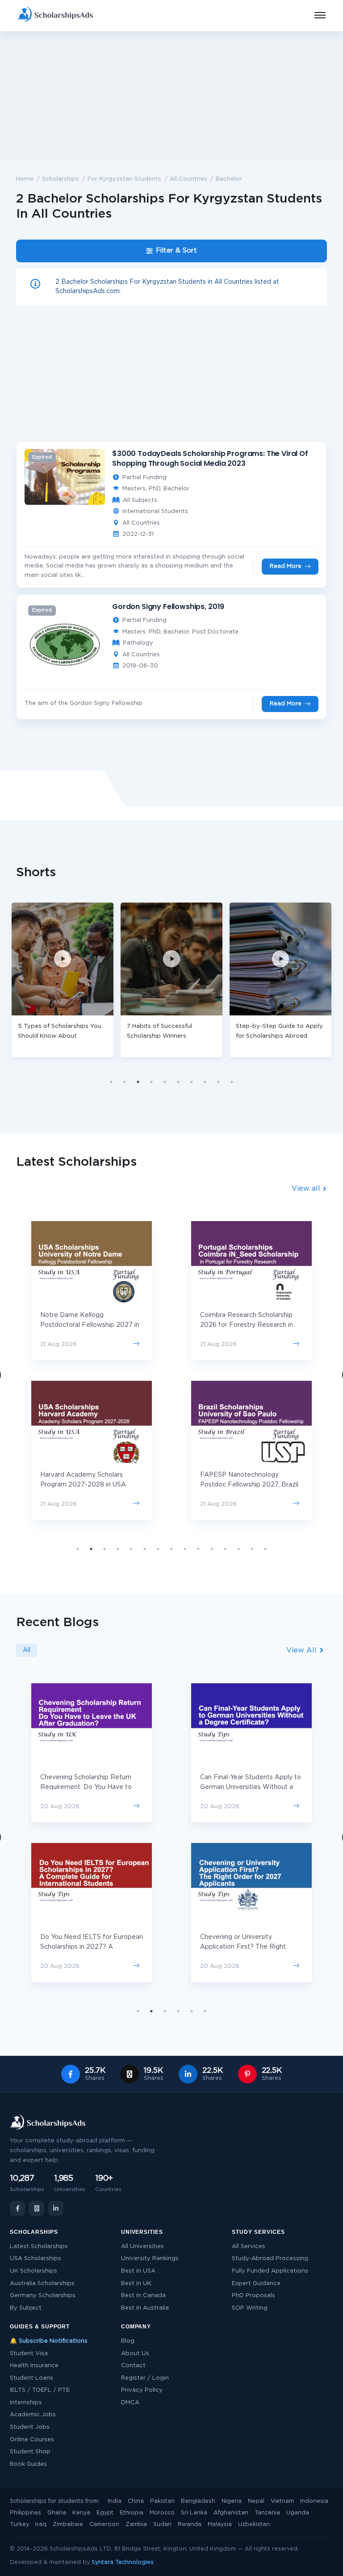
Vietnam (282, 2501)
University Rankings (150, 2259)
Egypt (105, 2513)
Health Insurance (34, 2366)
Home (25, 179)
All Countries (188, 179)
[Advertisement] (171, 96)
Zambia (136, 2524)
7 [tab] (192, 1082)
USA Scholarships (36, 2259)
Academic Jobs (33, 2415)
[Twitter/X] (37, 2208)
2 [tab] (125, 1082)
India (115, 2501)
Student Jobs (30, 2427)
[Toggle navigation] (314, 16)
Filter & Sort (176, 251)
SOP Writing (250, 2308)
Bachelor (229, 179)
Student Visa (29, 2354)
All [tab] (27, 1650)
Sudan (162, 2524)
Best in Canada (143, 2296)
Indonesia (314, 2501)
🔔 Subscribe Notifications (49, 2341)
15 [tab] (265, 1549)
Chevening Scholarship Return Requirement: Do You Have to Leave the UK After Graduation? (90, 1787)
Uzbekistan (254, 2524)
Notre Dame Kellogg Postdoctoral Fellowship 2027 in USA (90, 1325)
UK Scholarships (33, 2271)
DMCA (130, 2403)
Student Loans (31, 2378)
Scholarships (61, 179)
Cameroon (104, 2524)
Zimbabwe (68, 2524)
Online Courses (32, 2440)
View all (307, 1189)
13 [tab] (238, 1549)
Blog (128, 2341)
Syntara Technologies (123, 2562)
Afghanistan (231, 2513)
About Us (135, 2354)
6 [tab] (178, 1082)
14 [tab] (252, 1549)
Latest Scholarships (39, 2247)
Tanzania (267, 2513)
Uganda (298, 2513)
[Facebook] (17, 2208)
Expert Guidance (256, 2284)
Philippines (25, 2513)
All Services (249, 2247)
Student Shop (30, 2452)
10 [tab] (232, 1082)
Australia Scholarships (42, 2284)
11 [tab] (212, 1549)
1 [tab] (111, 1082)
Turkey (19, 2524)
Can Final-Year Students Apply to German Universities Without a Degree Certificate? (251, 1787)
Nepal (256, 2501)
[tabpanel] (72, 980)
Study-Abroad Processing (270, 2259)
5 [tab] (165, 1082)
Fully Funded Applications (270, 2271)
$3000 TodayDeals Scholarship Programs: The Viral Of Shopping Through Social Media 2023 (210, 458)
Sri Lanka (194, 2513)
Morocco (162, 2513)
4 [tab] (151, 1082)
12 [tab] (225, 1549)
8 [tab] (205, 1082)
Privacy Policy (142, 2390)
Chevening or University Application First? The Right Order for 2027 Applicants (243, 1947)
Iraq (41, 2524)
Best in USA (138, 2271)
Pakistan (162, 2501)
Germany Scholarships (43, 2296)
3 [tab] (138, 1082)
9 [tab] (218, 1082)
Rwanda (190, 2524)
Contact (133, 2366)
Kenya (81, 2513)
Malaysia (220, 2524)
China (136, 2501)
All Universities (142, 2247)
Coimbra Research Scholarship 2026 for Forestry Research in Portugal (247, 1325)
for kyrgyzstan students (124, 179)
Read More (286, 566)
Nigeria (232, 2501)
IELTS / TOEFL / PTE (40, 2390)
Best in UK (136, 2284)
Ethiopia (132, 2513)
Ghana (57, 2513)
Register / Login (145, 2378)
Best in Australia (145, 2308)
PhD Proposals (253, 2296)
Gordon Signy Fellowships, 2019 (168, 607)
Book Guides (28, 2464)
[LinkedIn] (56, 2208)
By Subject (26, 2308)
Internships (26, 2403)
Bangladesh (198, 2501)
